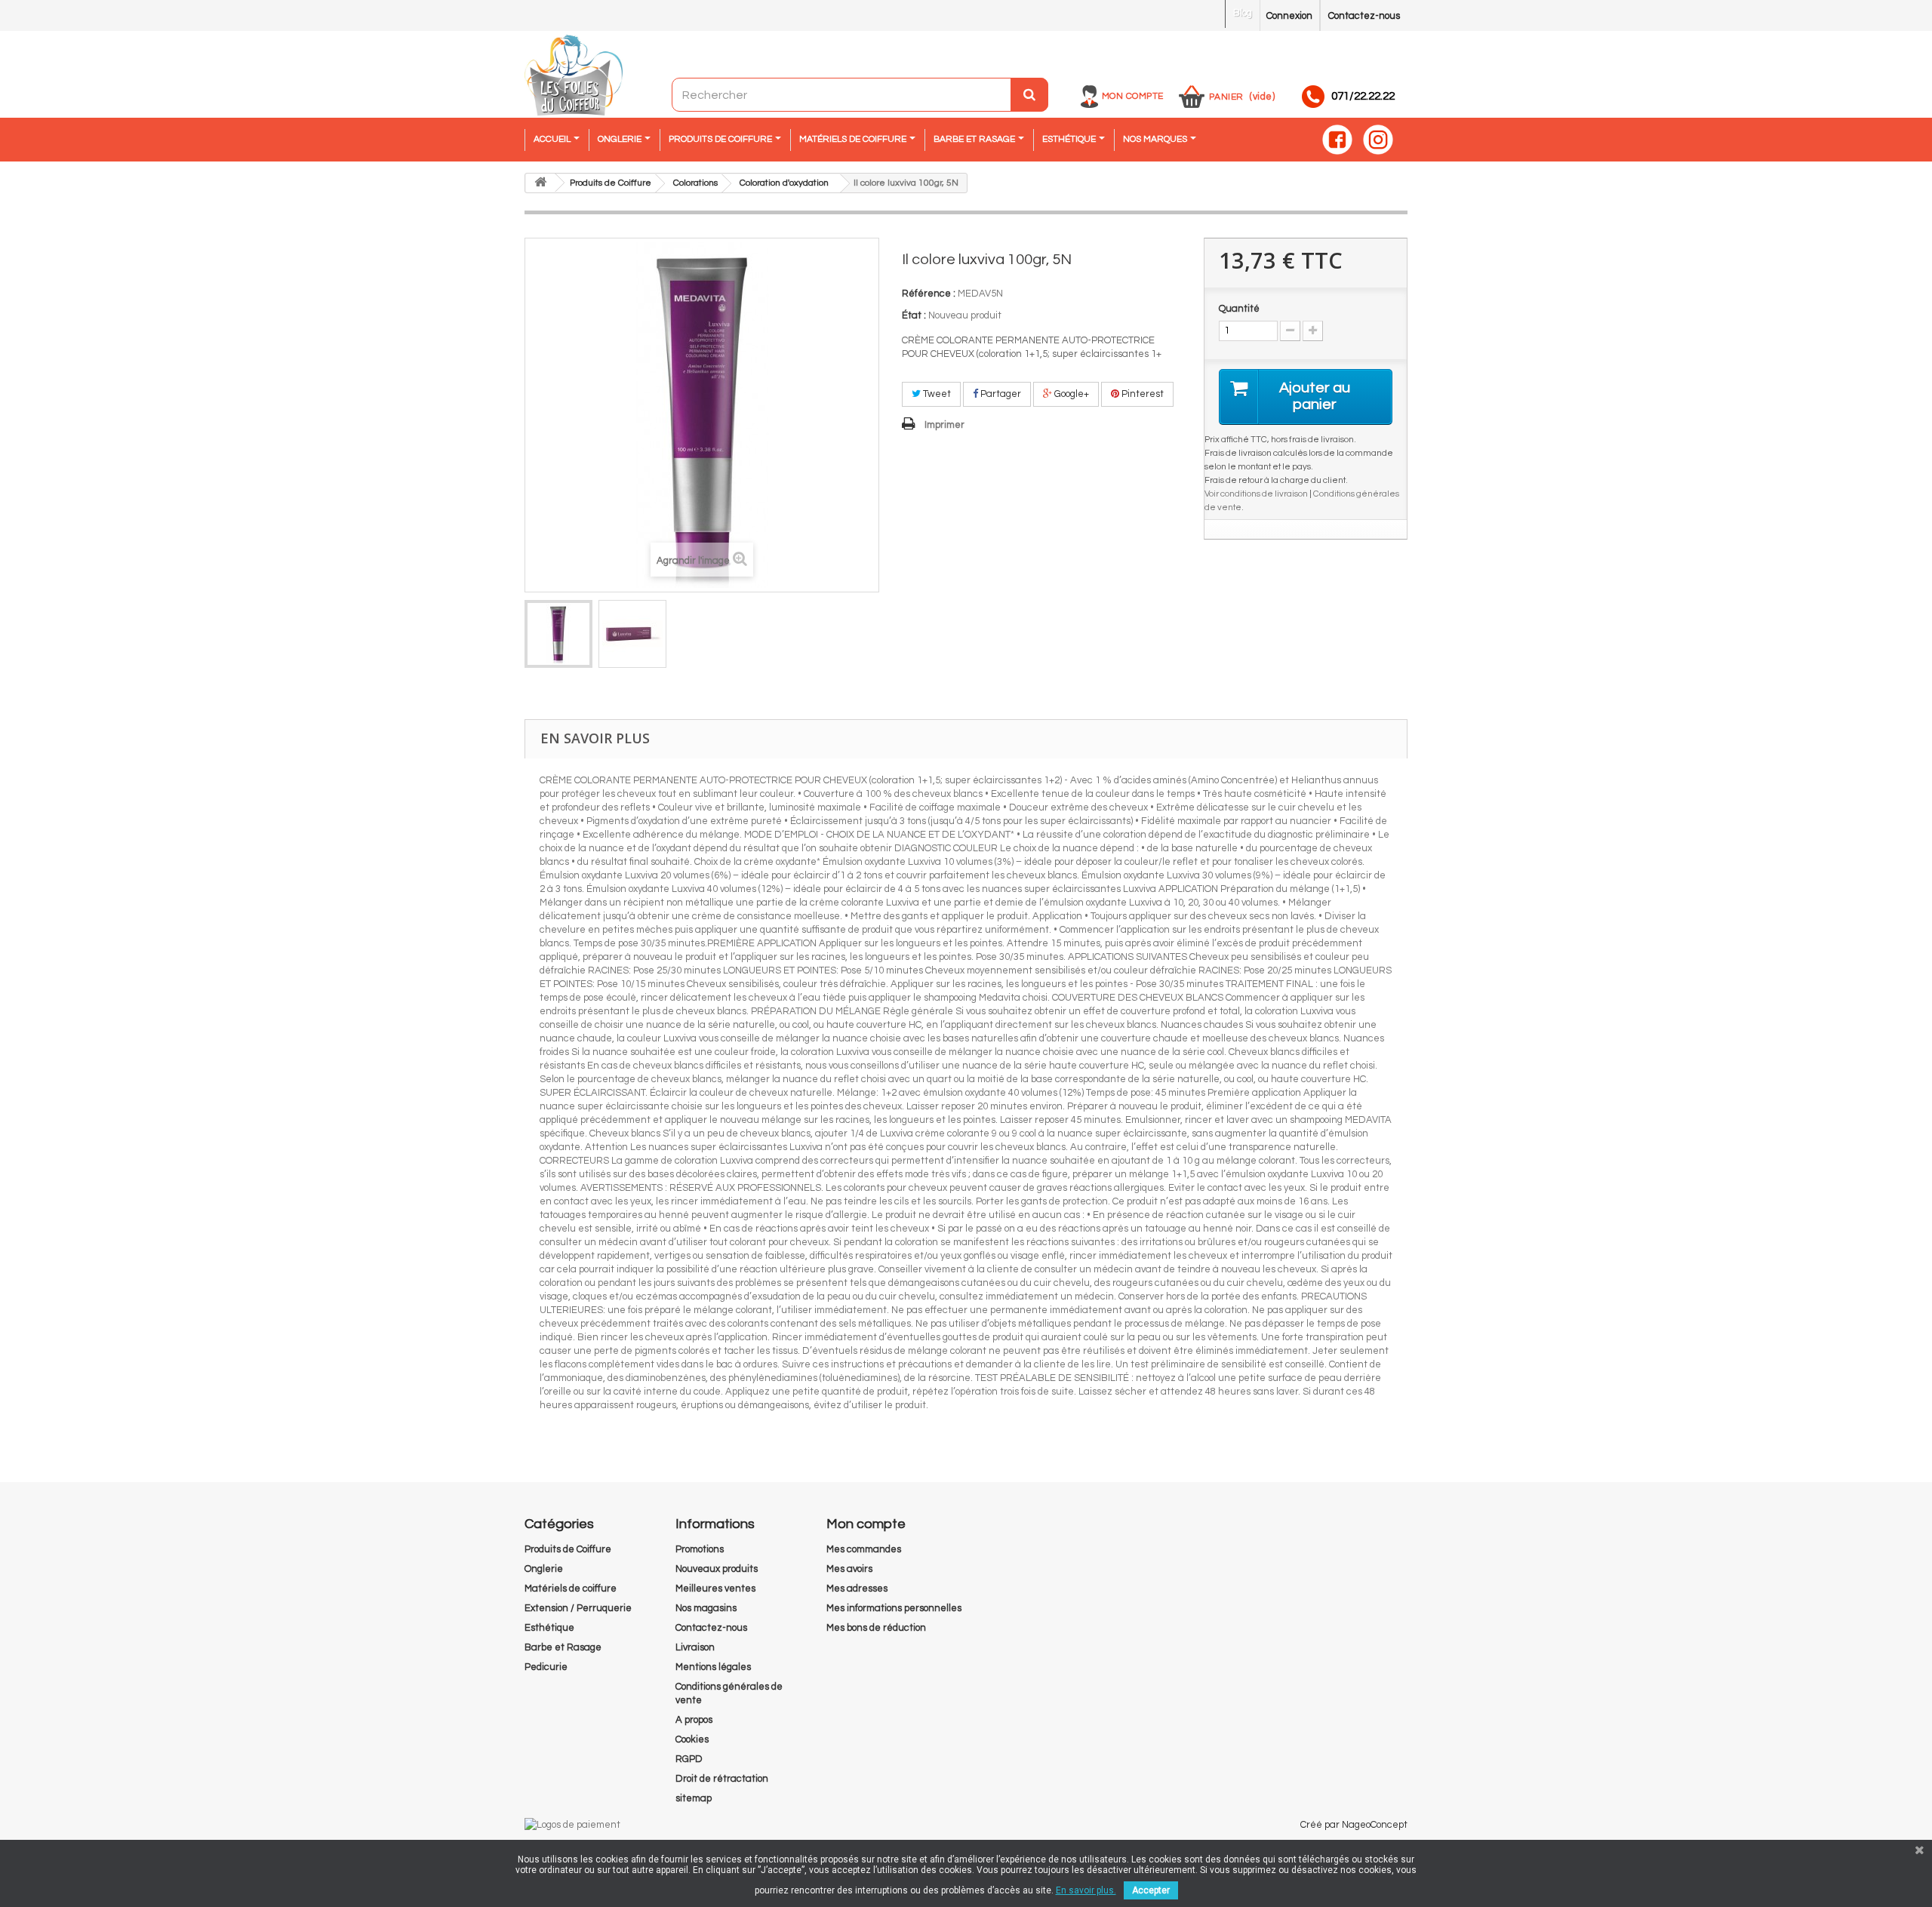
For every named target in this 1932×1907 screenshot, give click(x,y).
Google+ (1071, 394)
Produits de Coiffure (568, 1549)
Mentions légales (713, 1667)
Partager (1000, 394)
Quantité (1239, 309)
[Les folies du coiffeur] (574, 76)
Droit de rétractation (722, 1779)
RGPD (689, 1759)
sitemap (694, 1798)
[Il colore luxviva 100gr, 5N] (558, 634)
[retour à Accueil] (540, 183)
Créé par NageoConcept (1354, 1825)
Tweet (936, 394)
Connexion (1289, 16)
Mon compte (1133, 96)
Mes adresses (857, 1589)
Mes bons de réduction (876, 1628)
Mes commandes (864, 1549)
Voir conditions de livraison (1256, 494)
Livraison (695, 1647)
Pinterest (1141, 394)
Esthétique (549, 1628)
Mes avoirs (849, 1569)
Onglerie (544, 1569)
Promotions (700, 1549)
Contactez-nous (1364, 16)
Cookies (692, 1739)
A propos (694, 1720)
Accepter (1151, 1890)
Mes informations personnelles (894, 1608)
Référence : (929, 294)
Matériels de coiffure (571, 1589)
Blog (1243, 13)
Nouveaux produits (717, 1569)
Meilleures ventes (715, 1589)
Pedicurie (546, 1667)
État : (914, 315)
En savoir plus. (1086, 1890)
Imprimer (944, 425)
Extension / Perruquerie (578, 1608)
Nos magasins (706, 1608)
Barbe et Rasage (563, 1647)
